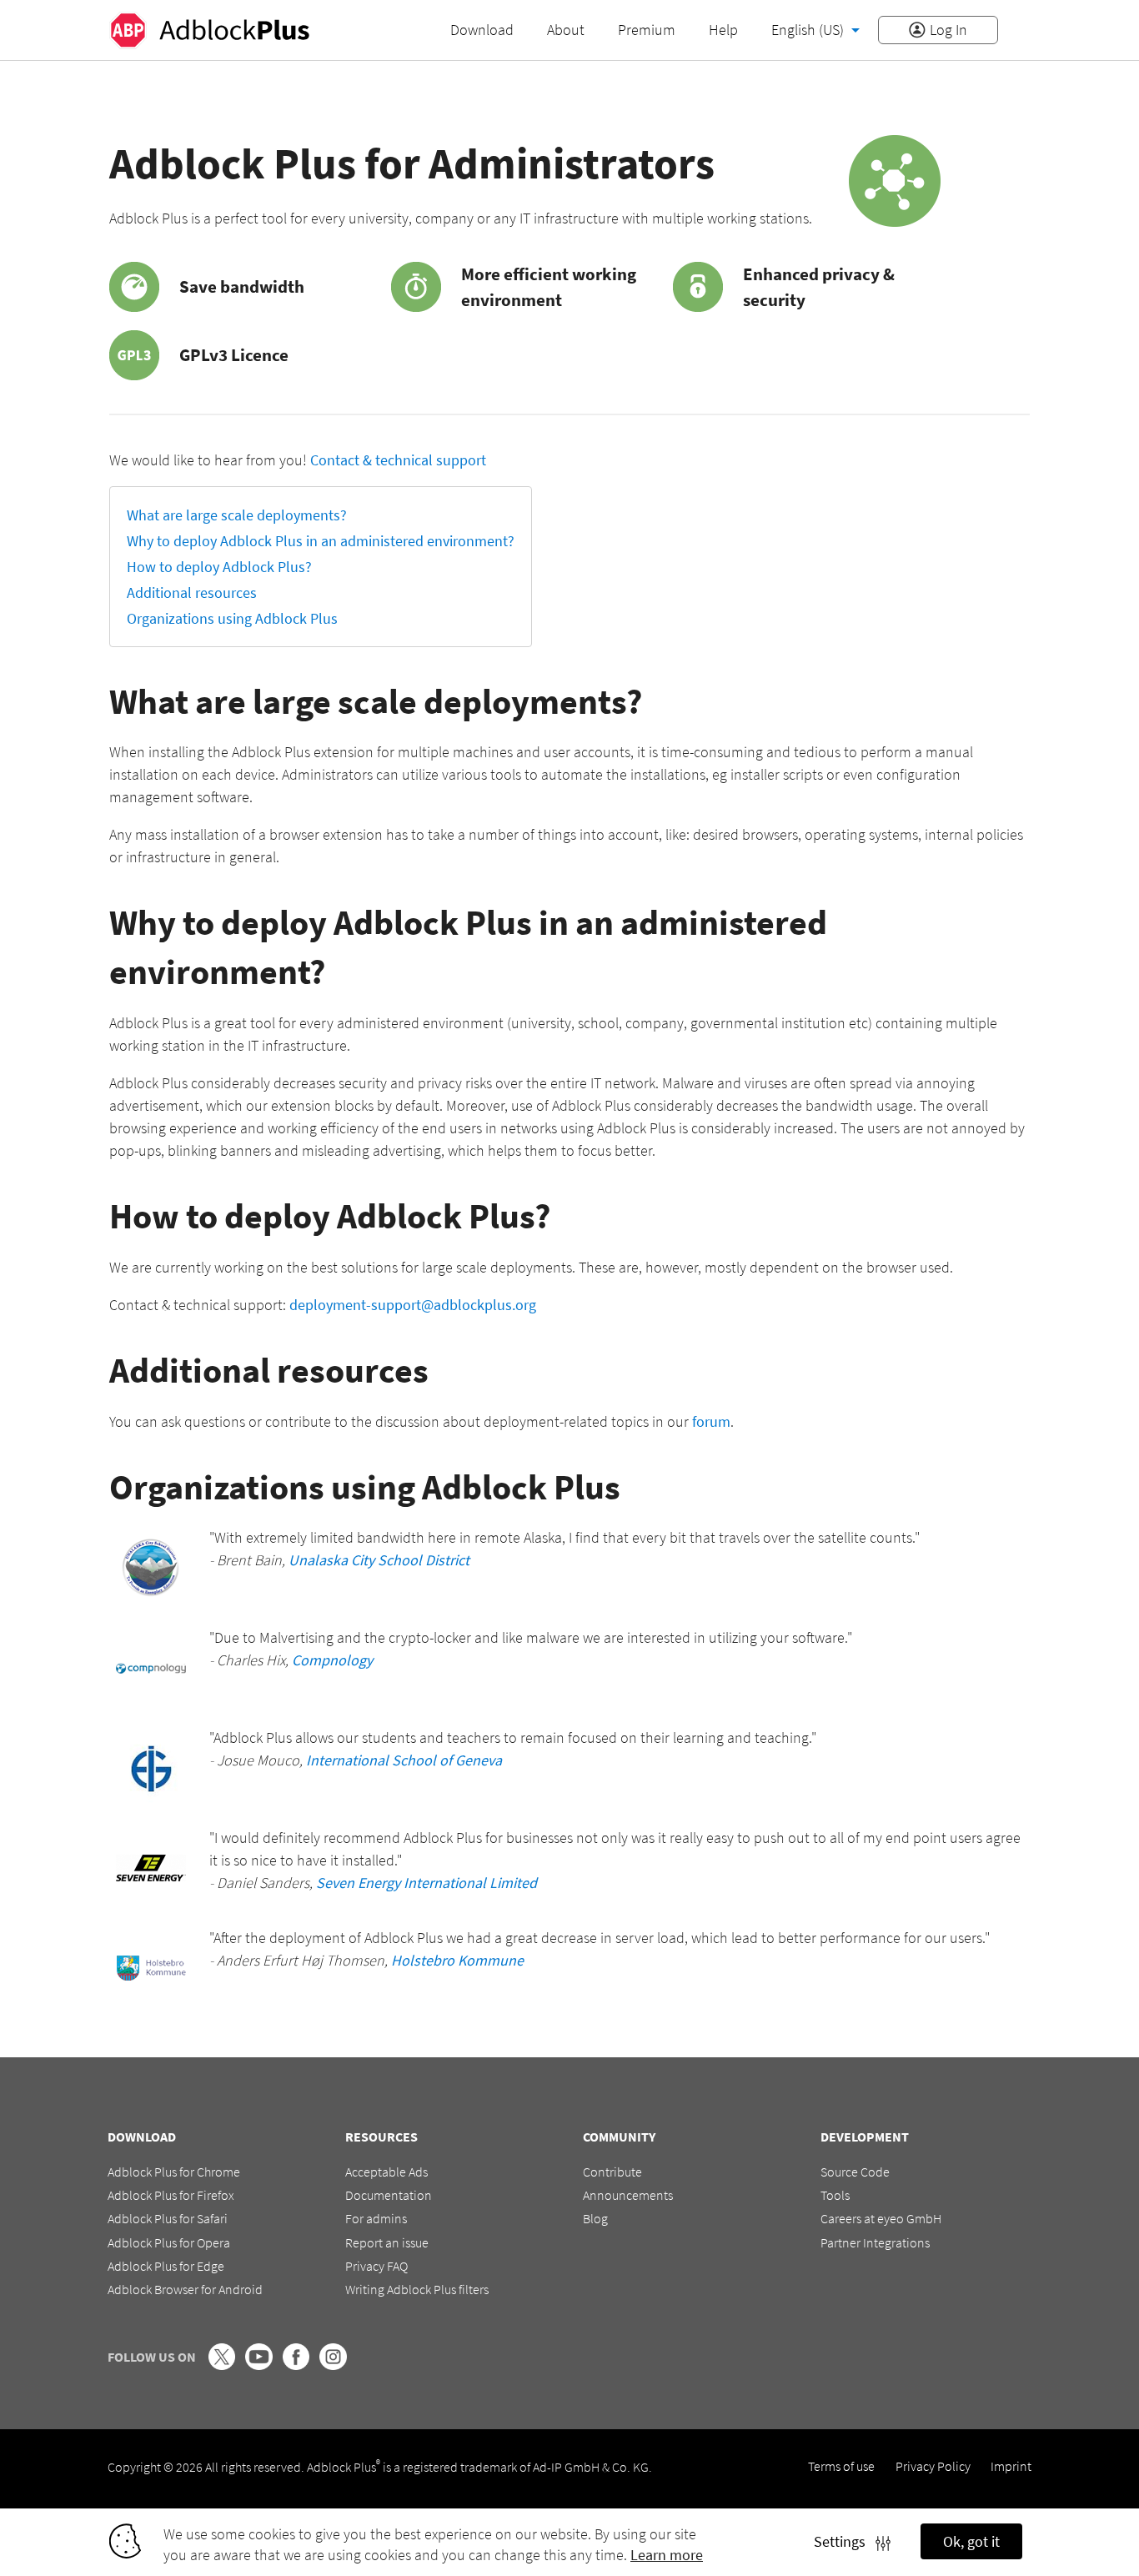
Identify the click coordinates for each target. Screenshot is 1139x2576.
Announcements (628, 2195)
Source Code (855, 2172)
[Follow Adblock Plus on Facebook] (296, 2365)
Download (482, 30)
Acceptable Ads (386, 2172)
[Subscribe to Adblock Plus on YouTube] (258, 2365)
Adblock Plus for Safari (168, 2218)
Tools (835, 2195)
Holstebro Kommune (457, 1960)
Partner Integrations (875, 2242)
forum (711, 1421)
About (566, 30)
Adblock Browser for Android (185, 2289)
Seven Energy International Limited (426, 1883)
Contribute (612, 2172)
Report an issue (387, 2242)
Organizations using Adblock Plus (232, 618)
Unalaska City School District (379, 1560)
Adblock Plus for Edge (166, 2266)
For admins (376, 2218)
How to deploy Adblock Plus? (219, 567)
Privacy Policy (933, 2466)
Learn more (667, 2555)
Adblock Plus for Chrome (174, 2172)
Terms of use (841, 2466)
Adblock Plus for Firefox (171, 2195)
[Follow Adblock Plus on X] (222, 2365)
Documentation (389, 2195)
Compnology (332, 1660)
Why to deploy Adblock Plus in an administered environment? (321, 541)
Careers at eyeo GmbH (881, 2218)
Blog (595, 2218)
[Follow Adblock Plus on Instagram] (333, 2365)
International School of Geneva (404, 1760)
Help (723, 30)
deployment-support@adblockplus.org (413, 1305)
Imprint (1011, 2466)
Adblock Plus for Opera (169, 2242)
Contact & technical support (398, 460)
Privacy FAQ (376, 2266)
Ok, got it (971, 2541)
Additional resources (192, 593)
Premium (647, 30)
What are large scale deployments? (237, 515)
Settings (845, 2541)
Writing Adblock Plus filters (417, 2289)
